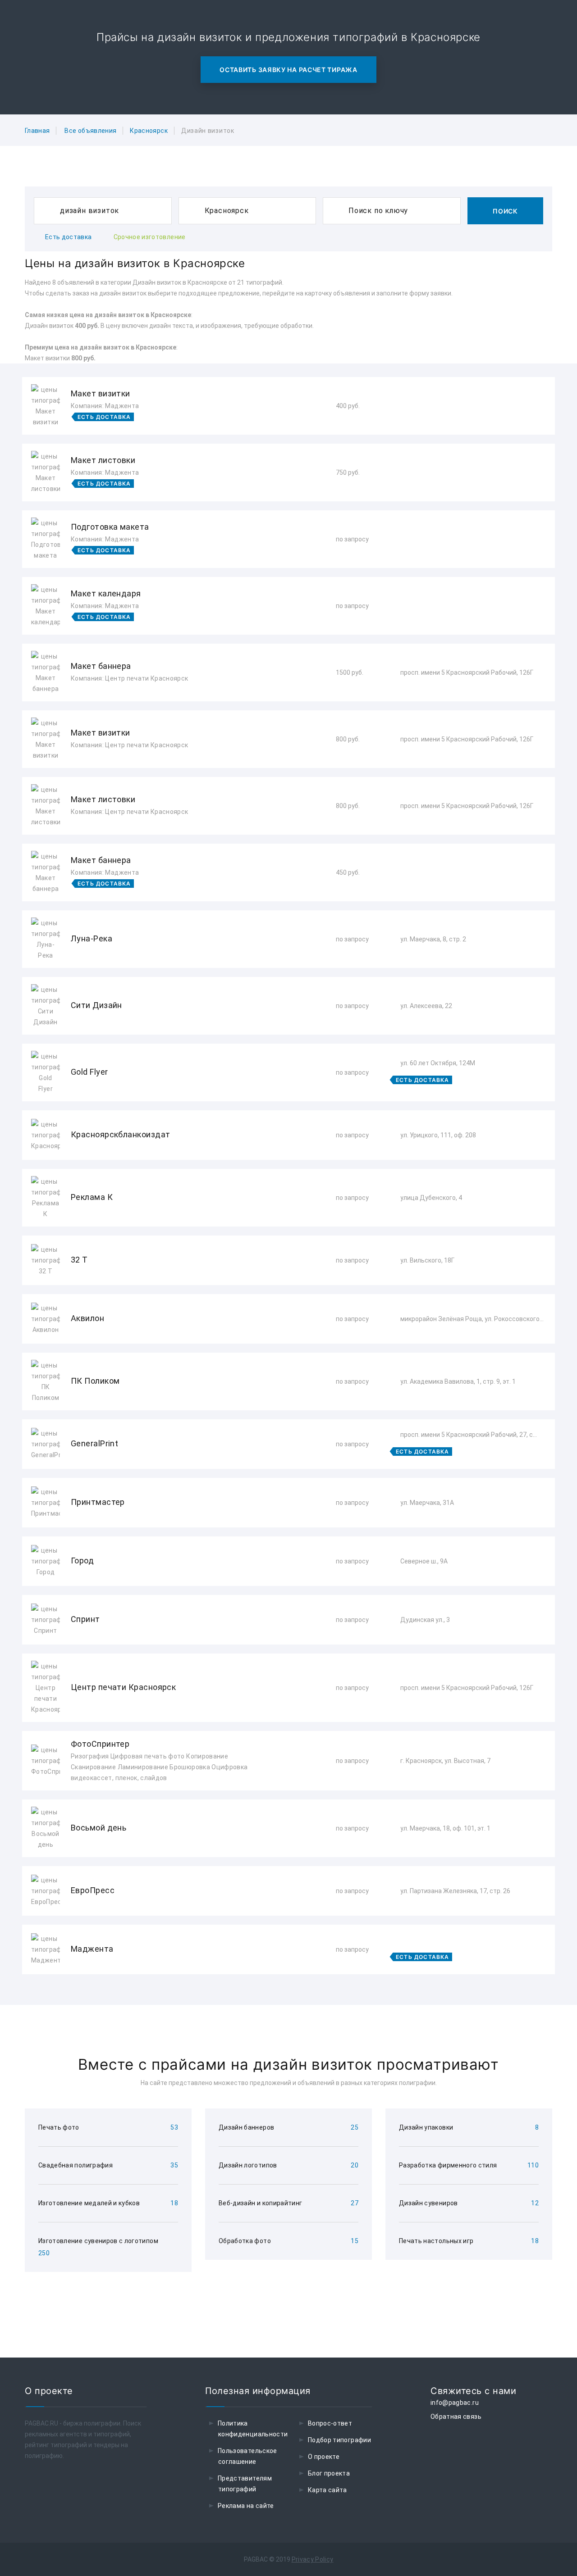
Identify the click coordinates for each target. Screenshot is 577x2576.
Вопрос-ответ (330, 2423)
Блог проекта (329, 2473)
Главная (37, 131)
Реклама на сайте (246, 2506)
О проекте (324, 2457)
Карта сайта (327, 2490)
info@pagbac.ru (455, 2403)
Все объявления (90, 131)
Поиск (505, 211)
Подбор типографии (339, 2440)
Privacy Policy (313, 2559)
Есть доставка (69, 237)
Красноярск (149, 131)
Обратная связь (456, 2417)
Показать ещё (288, 1998)
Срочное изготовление (150, 237)
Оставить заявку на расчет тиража (288, 70)
